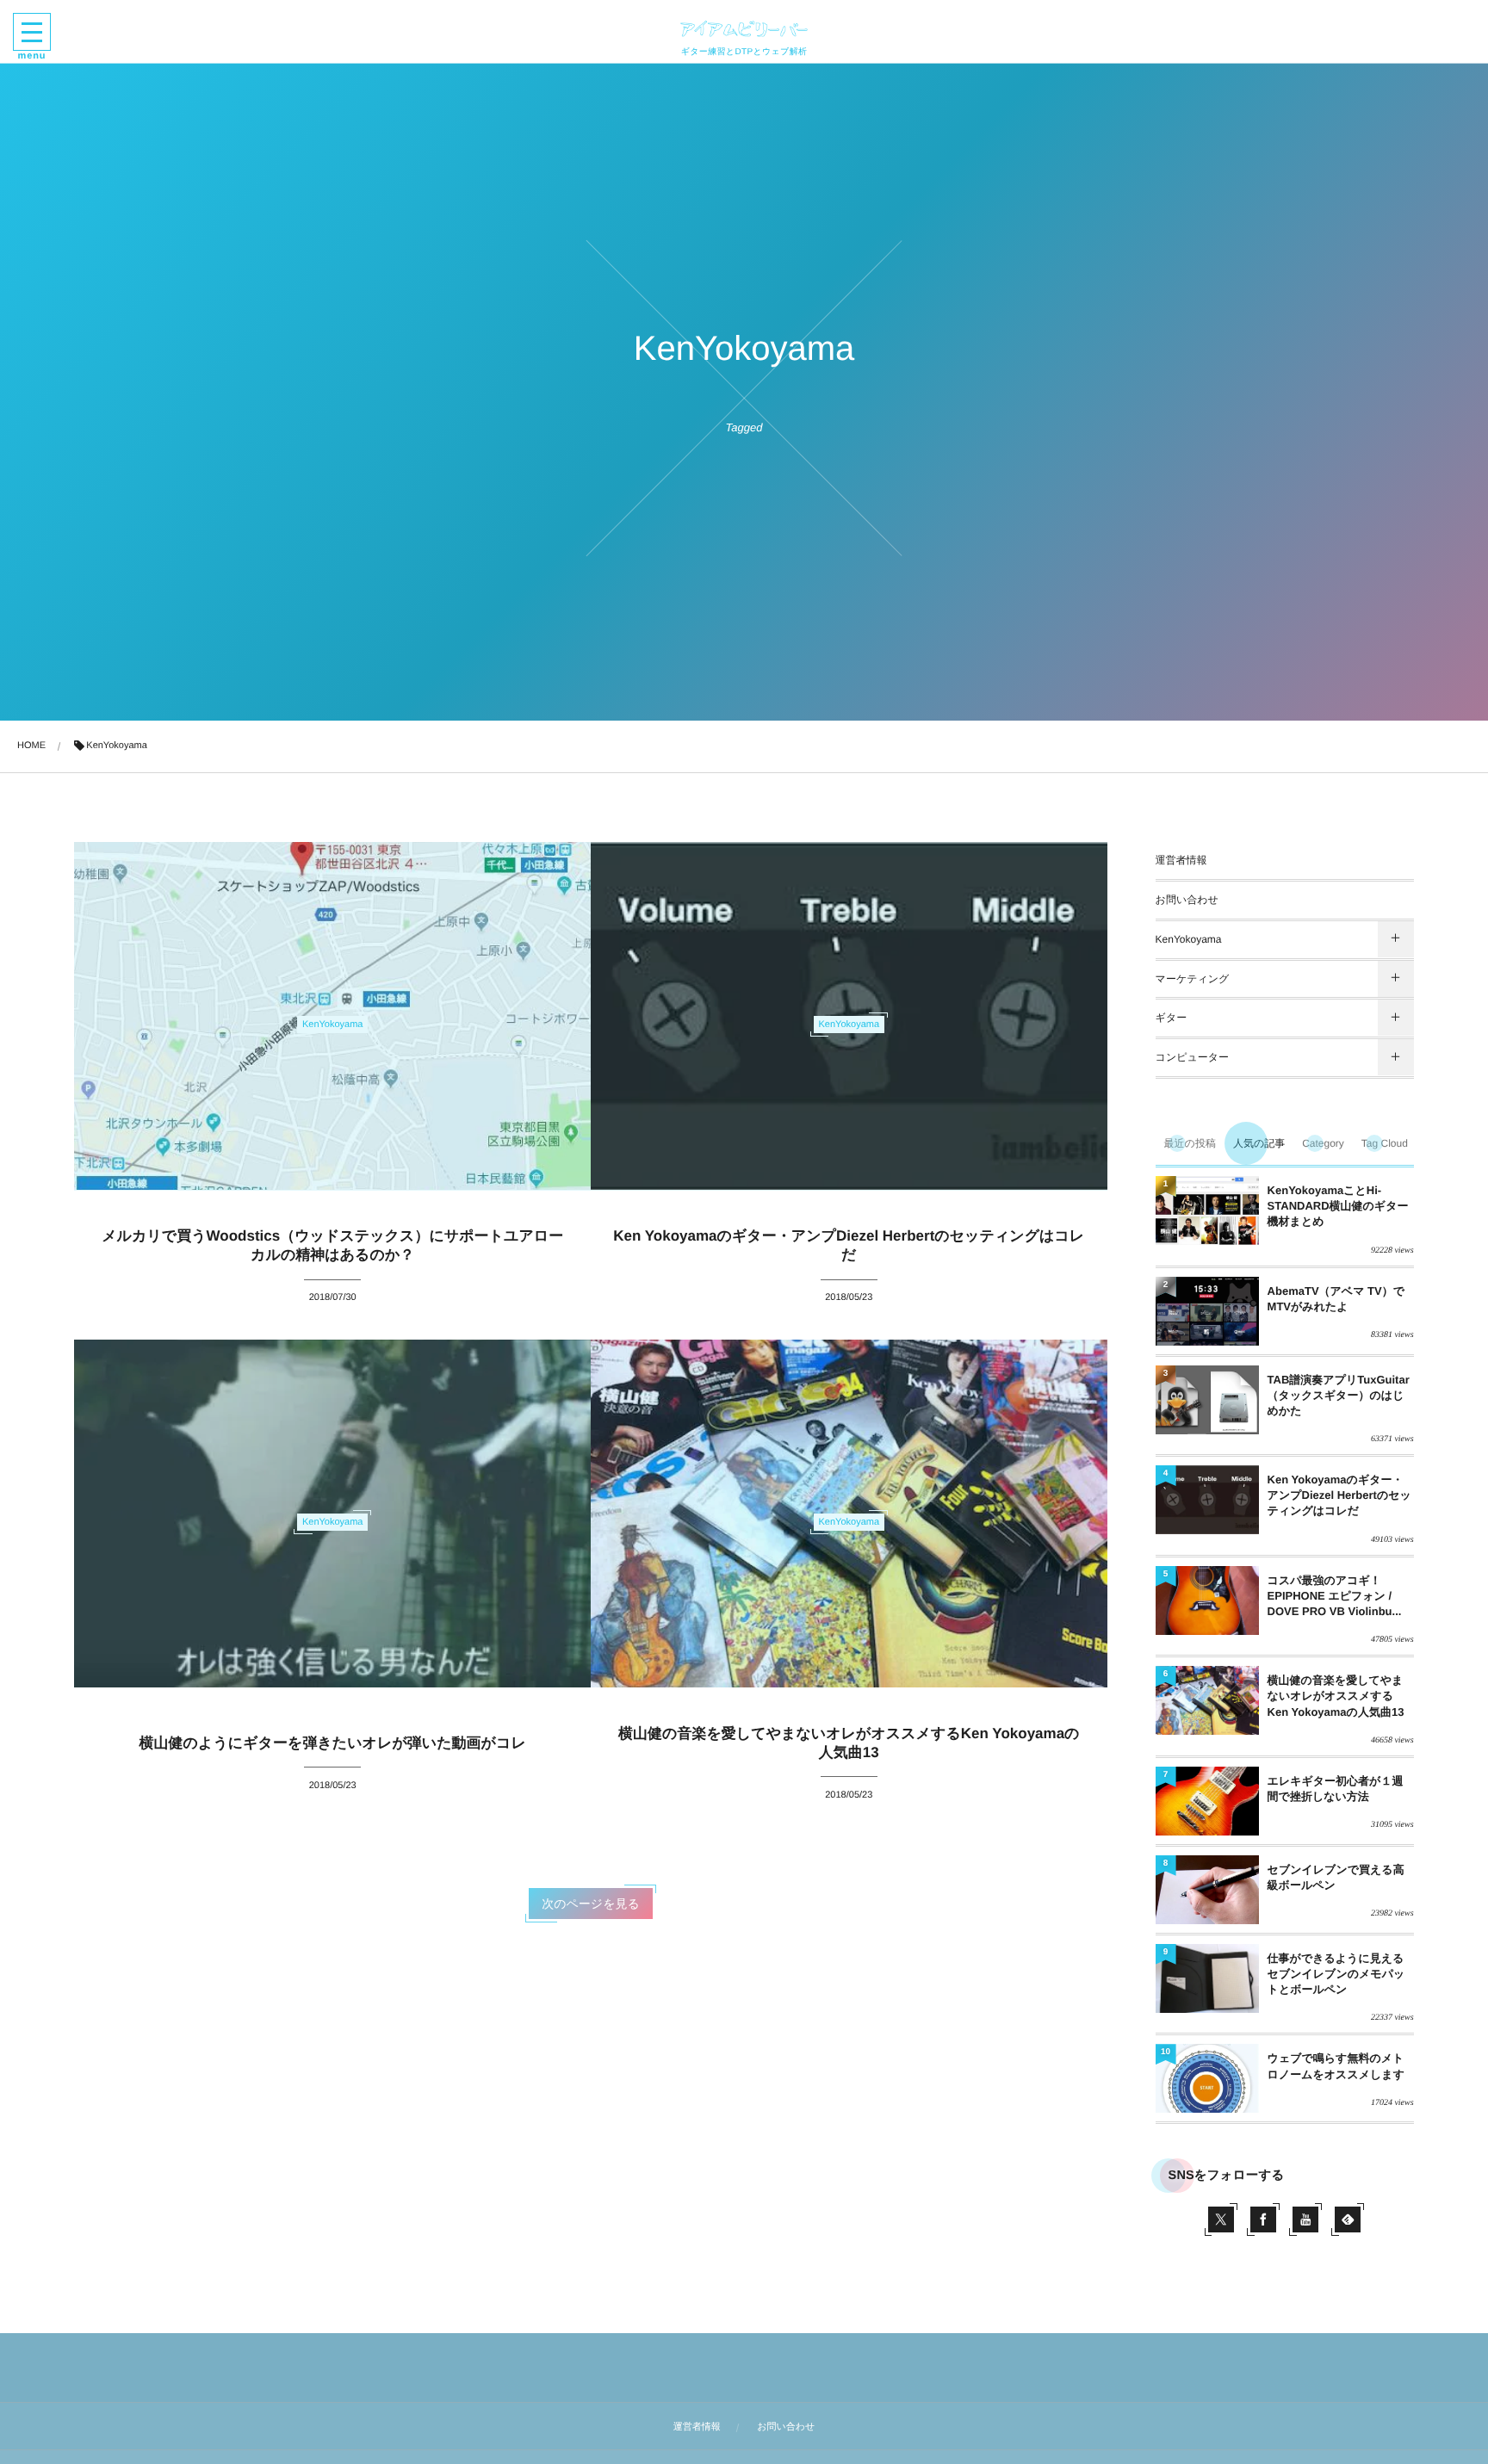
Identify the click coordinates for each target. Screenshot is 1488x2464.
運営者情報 (1181, 860)
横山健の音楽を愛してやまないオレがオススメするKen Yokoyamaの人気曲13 (1336, 1696)
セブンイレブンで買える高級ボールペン (1336, 1877)
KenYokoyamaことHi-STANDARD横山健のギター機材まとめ (1338, 1206)
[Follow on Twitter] (1221, 2219)
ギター (1172, 1018)
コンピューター (1192, 1057)
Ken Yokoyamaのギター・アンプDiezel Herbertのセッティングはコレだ (1339, 1495)
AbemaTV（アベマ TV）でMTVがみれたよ (1336, 1299)
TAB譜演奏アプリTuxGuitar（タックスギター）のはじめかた (1339, 1395)
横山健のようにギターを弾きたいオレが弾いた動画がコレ (333, 1743)
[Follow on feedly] (1348, 2219)
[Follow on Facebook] (1263, 2219)
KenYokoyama (1189, 939)
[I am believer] (744, 28)
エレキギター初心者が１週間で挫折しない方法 (1336, 1789)
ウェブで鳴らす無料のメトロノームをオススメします (1336, 2066)
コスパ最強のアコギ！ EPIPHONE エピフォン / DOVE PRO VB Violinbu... (1335, 1596)
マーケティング (1193, 979)
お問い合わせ (1187, 900)
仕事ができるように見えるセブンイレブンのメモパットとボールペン (1336, 1974)
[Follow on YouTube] (1305, 2219)
